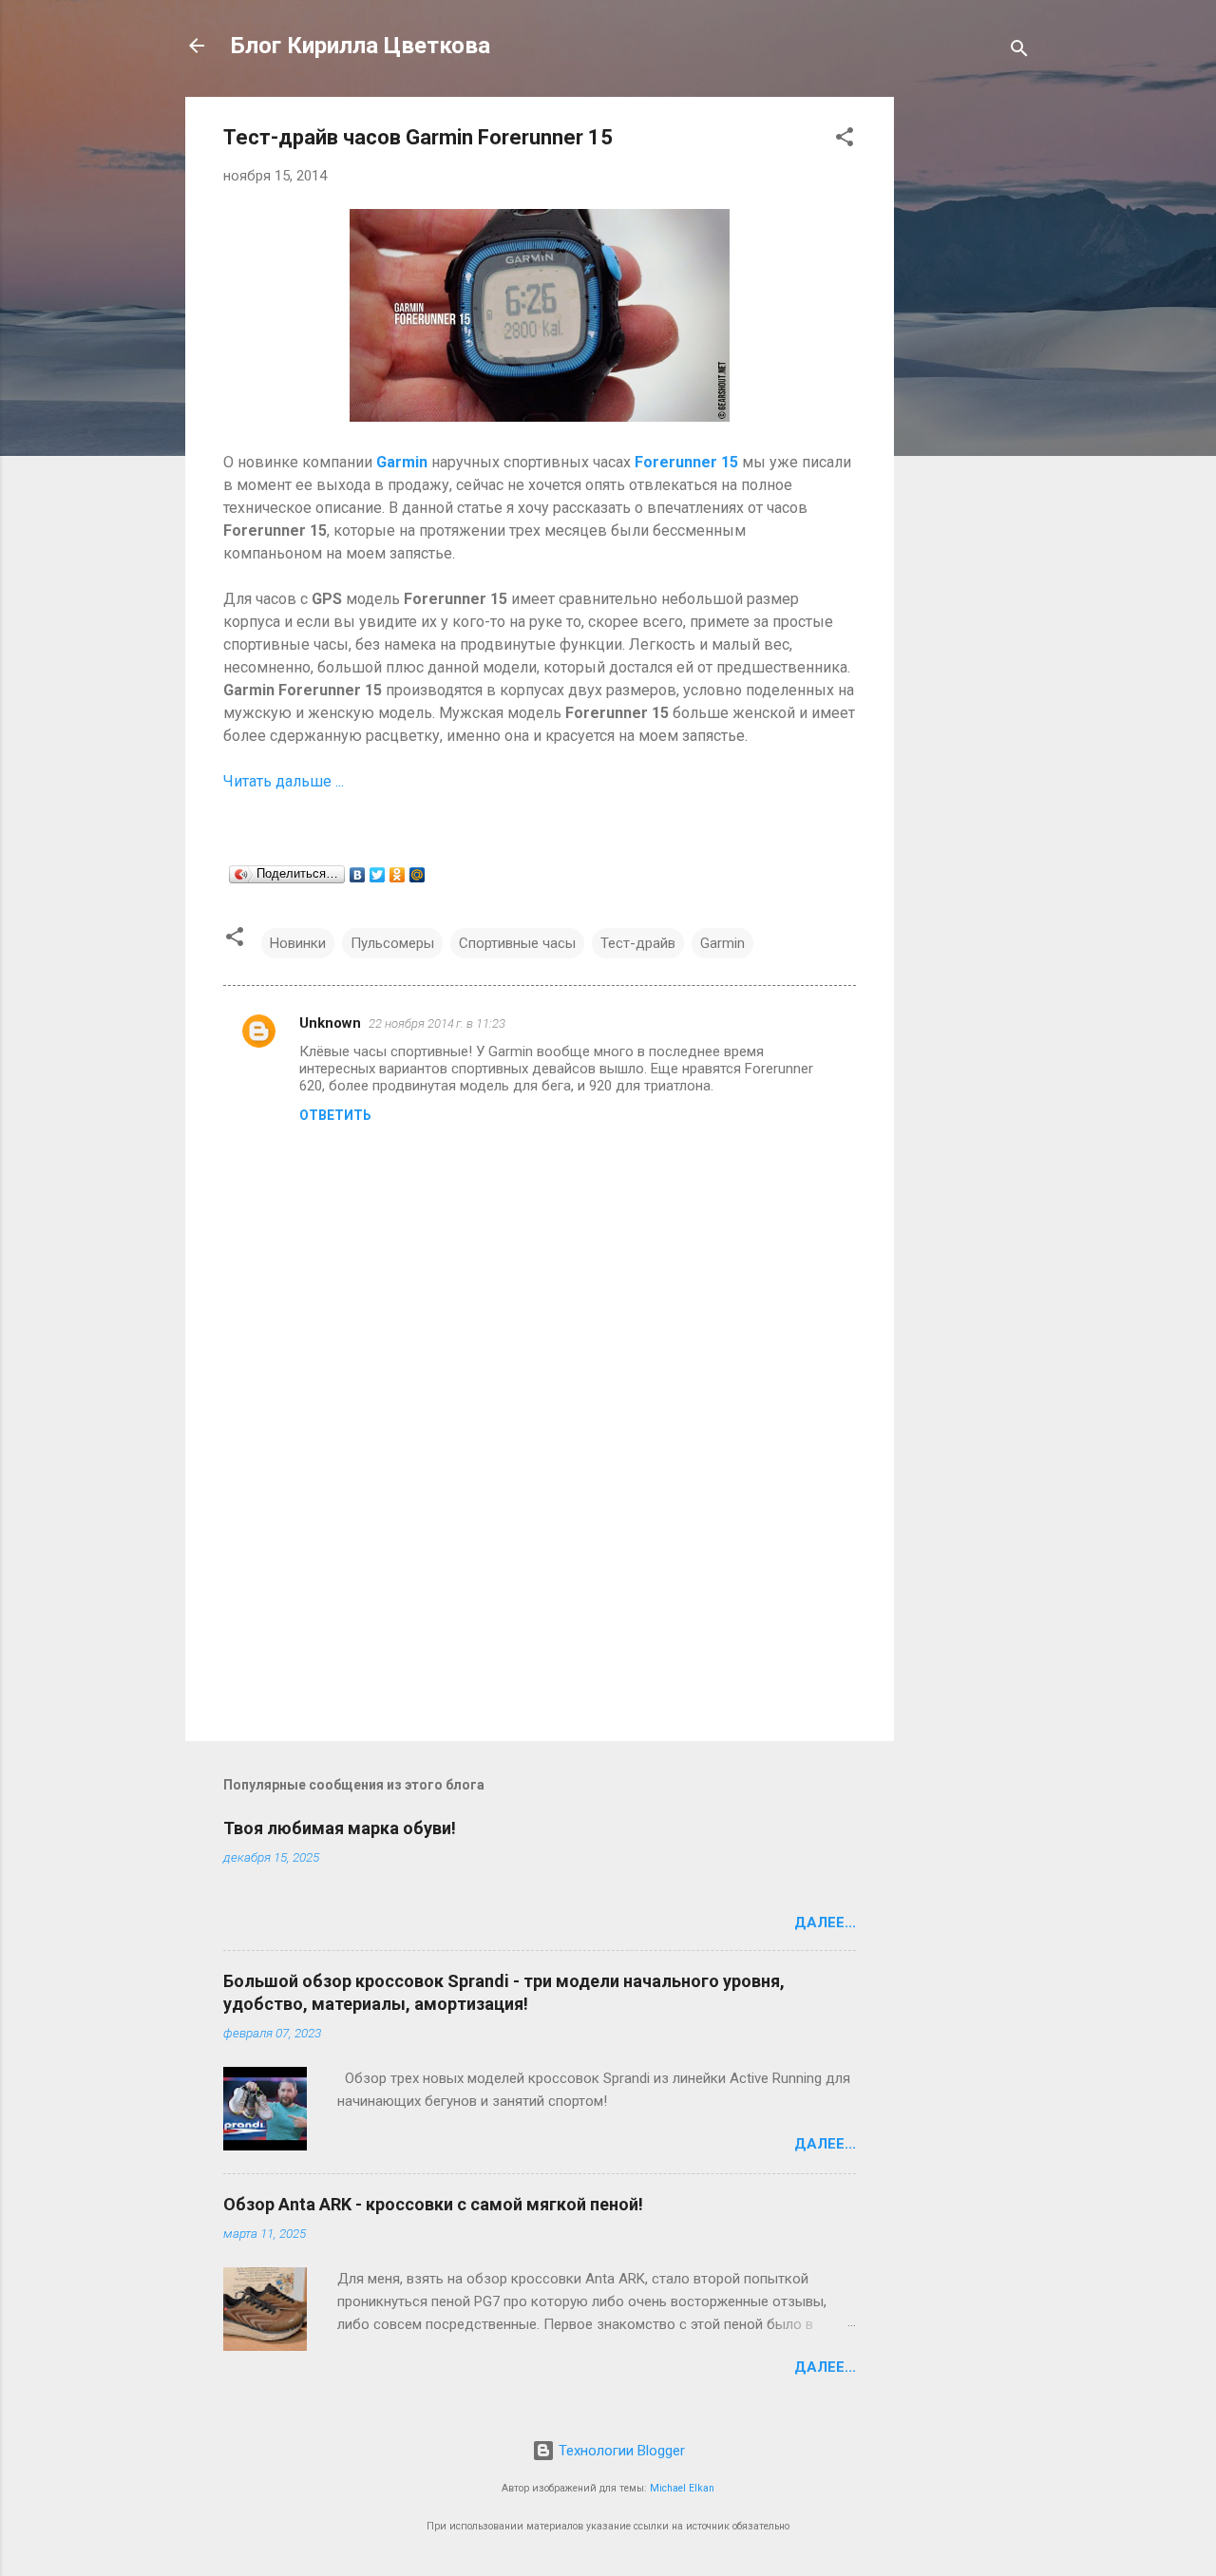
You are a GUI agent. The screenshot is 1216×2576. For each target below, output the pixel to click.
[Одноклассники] (398, 875)
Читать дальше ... (285, 781)
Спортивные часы (517, 943)
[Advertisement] (970, 382)
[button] (845, 140)
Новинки (298, 943)
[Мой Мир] (418, 875)
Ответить (335, 1115)
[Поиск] (1019, 52)
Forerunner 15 (686, 462)
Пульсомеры (392, 943)
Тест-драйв (638, 943)
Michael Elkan (682, 2488)
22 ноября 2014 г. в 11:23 (437, 1023)
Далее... (825, 1923)
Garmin (402, 462)
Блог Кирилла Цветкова (361, 46)
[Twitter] (378, 875)
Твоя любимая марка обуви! (340, 1828)
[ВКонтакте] (358, 875)
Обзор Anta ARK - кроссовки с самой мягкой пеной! (433, 2204)
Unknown (330, 1023)
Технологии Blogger (620, 2451)
